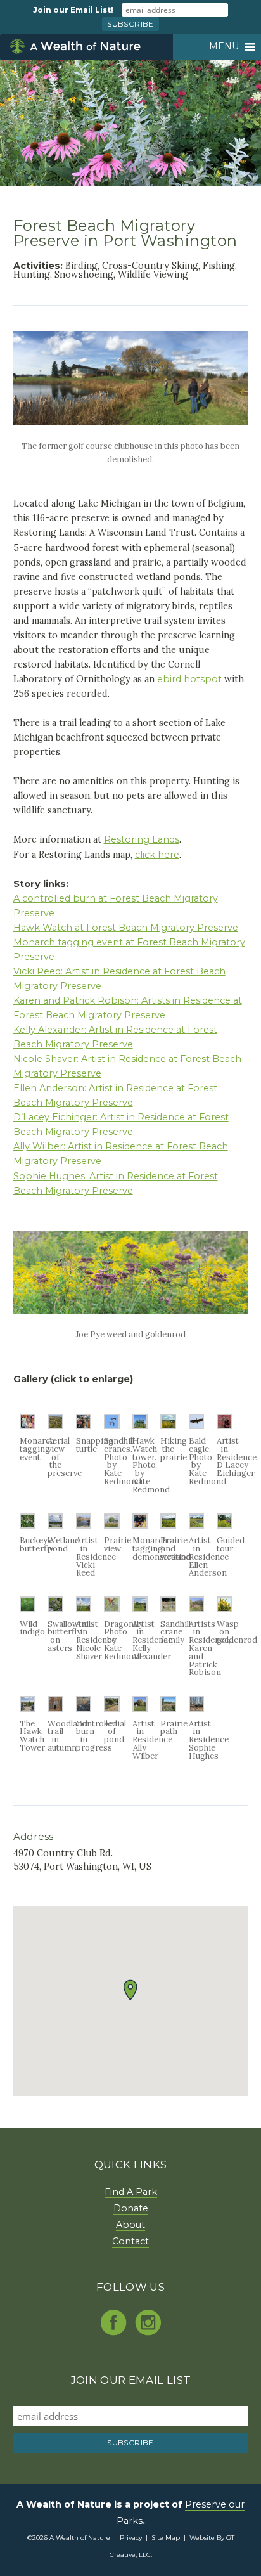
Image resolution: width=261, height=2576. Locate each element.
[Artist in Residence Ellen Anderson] (196, 1525)
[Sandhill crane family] (168, 1609)
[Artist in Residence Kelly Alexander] (140, 1609)
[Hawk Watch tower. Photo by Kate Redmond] (140, 1426)
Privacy (131, 2538)
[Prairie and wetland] (168, 1525)
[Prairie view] (111, 1525)
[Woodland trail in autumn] (55, 1708)
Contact (130, 2241)
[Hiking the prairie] (168, 1426)
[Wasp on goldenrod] (224, 1609)
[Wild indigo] (27, 1609)
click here (157, 855)
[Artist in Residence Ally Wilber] (140, 1708)
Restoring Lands (142, 839)
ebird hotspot (189, 679)
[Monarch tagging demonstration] (140, 1525)
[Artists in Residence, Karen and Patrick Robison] (196, 1609)
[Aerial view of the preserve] (55, 1426)
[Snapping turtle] (84, 1426)
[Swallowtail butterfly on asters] (55, 1609)
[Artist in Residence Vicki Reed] (84, 1525)
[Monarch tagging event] (27, 1426)
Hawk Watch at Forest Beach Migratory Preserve (126, 928)
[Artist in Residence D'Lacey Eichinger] (224, 1426)
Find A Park (131, 2192)
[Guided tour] (224, 1525)
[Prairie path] (168, 1708)
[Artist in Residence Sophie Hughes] (196, 1708)
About (130, 2225)
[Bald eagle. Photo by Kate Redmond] (196, 1426)
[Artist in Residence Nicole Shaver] (84, 1609)
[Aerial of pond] (111, 1708)
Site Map (166, 2538)
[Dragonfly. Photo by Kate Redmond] (111, 1609)
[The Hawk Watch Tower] (27, 1708)
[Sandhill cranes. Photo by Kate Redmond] (111, 1426)
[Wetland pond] (55, 1525)
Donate (131, 2208)
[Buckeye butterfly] (27, 1525)
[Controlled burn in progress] (84, 1708)
